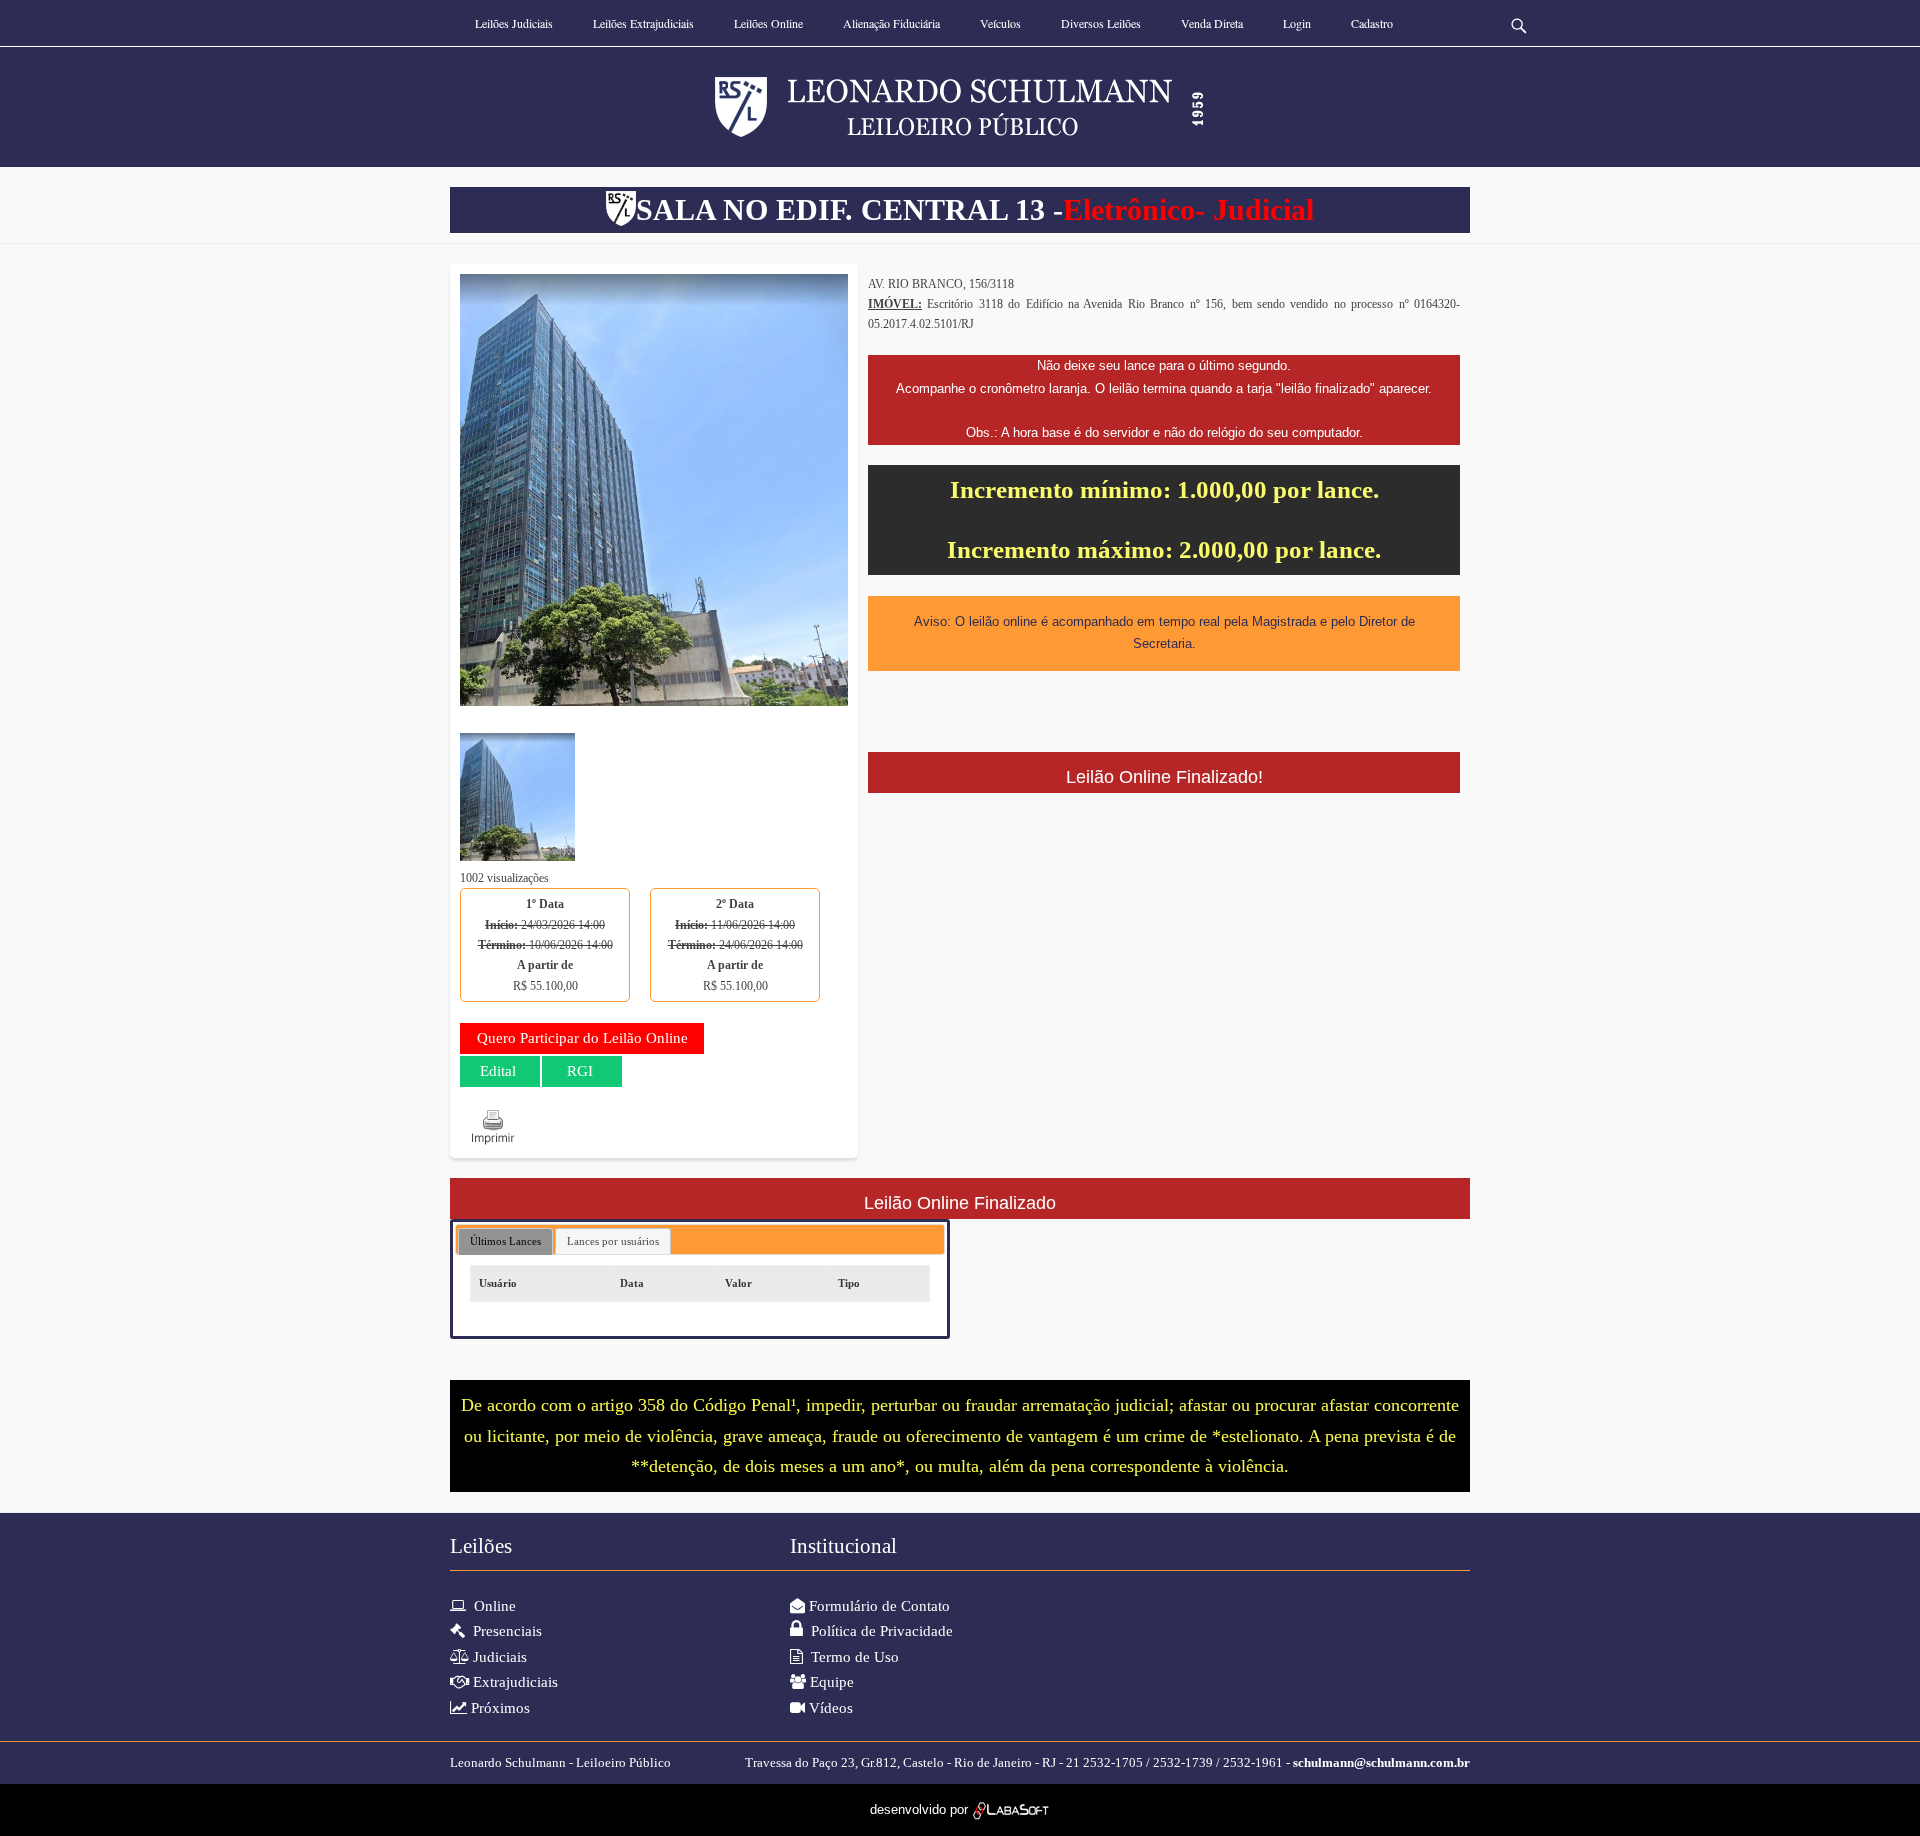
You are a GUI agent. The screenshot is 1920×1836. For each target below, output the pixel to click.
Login (1297, 23)
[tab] (505, 1241)
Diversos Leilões (1101, 23)
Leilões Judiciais (514, 23)
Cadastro (1372, 23)
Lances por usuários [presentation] (613, 1241)
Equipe (830, 1682)
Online (491, 1606)
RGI (580, 1071)
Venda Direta (1212, 23)
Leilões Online (768, 23)
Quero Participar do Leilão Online (582, 1038)
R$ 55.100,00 (545, 945)
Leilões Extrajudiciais (643, 23)
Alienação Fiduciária (891, 23)
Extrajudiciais (513, 1682)
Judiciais (498, 1657)
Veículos (1000, 23)
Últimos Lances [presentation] (505, 1241)
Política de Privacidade (878, 1631)
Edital (498, 1071)
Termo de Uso (851, 1657)
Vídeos (829, 1708)
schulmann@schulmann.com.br (1381, 1762)
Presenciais (503, 1631)
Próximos (498, 1708)
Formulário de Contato (877, 1606)
